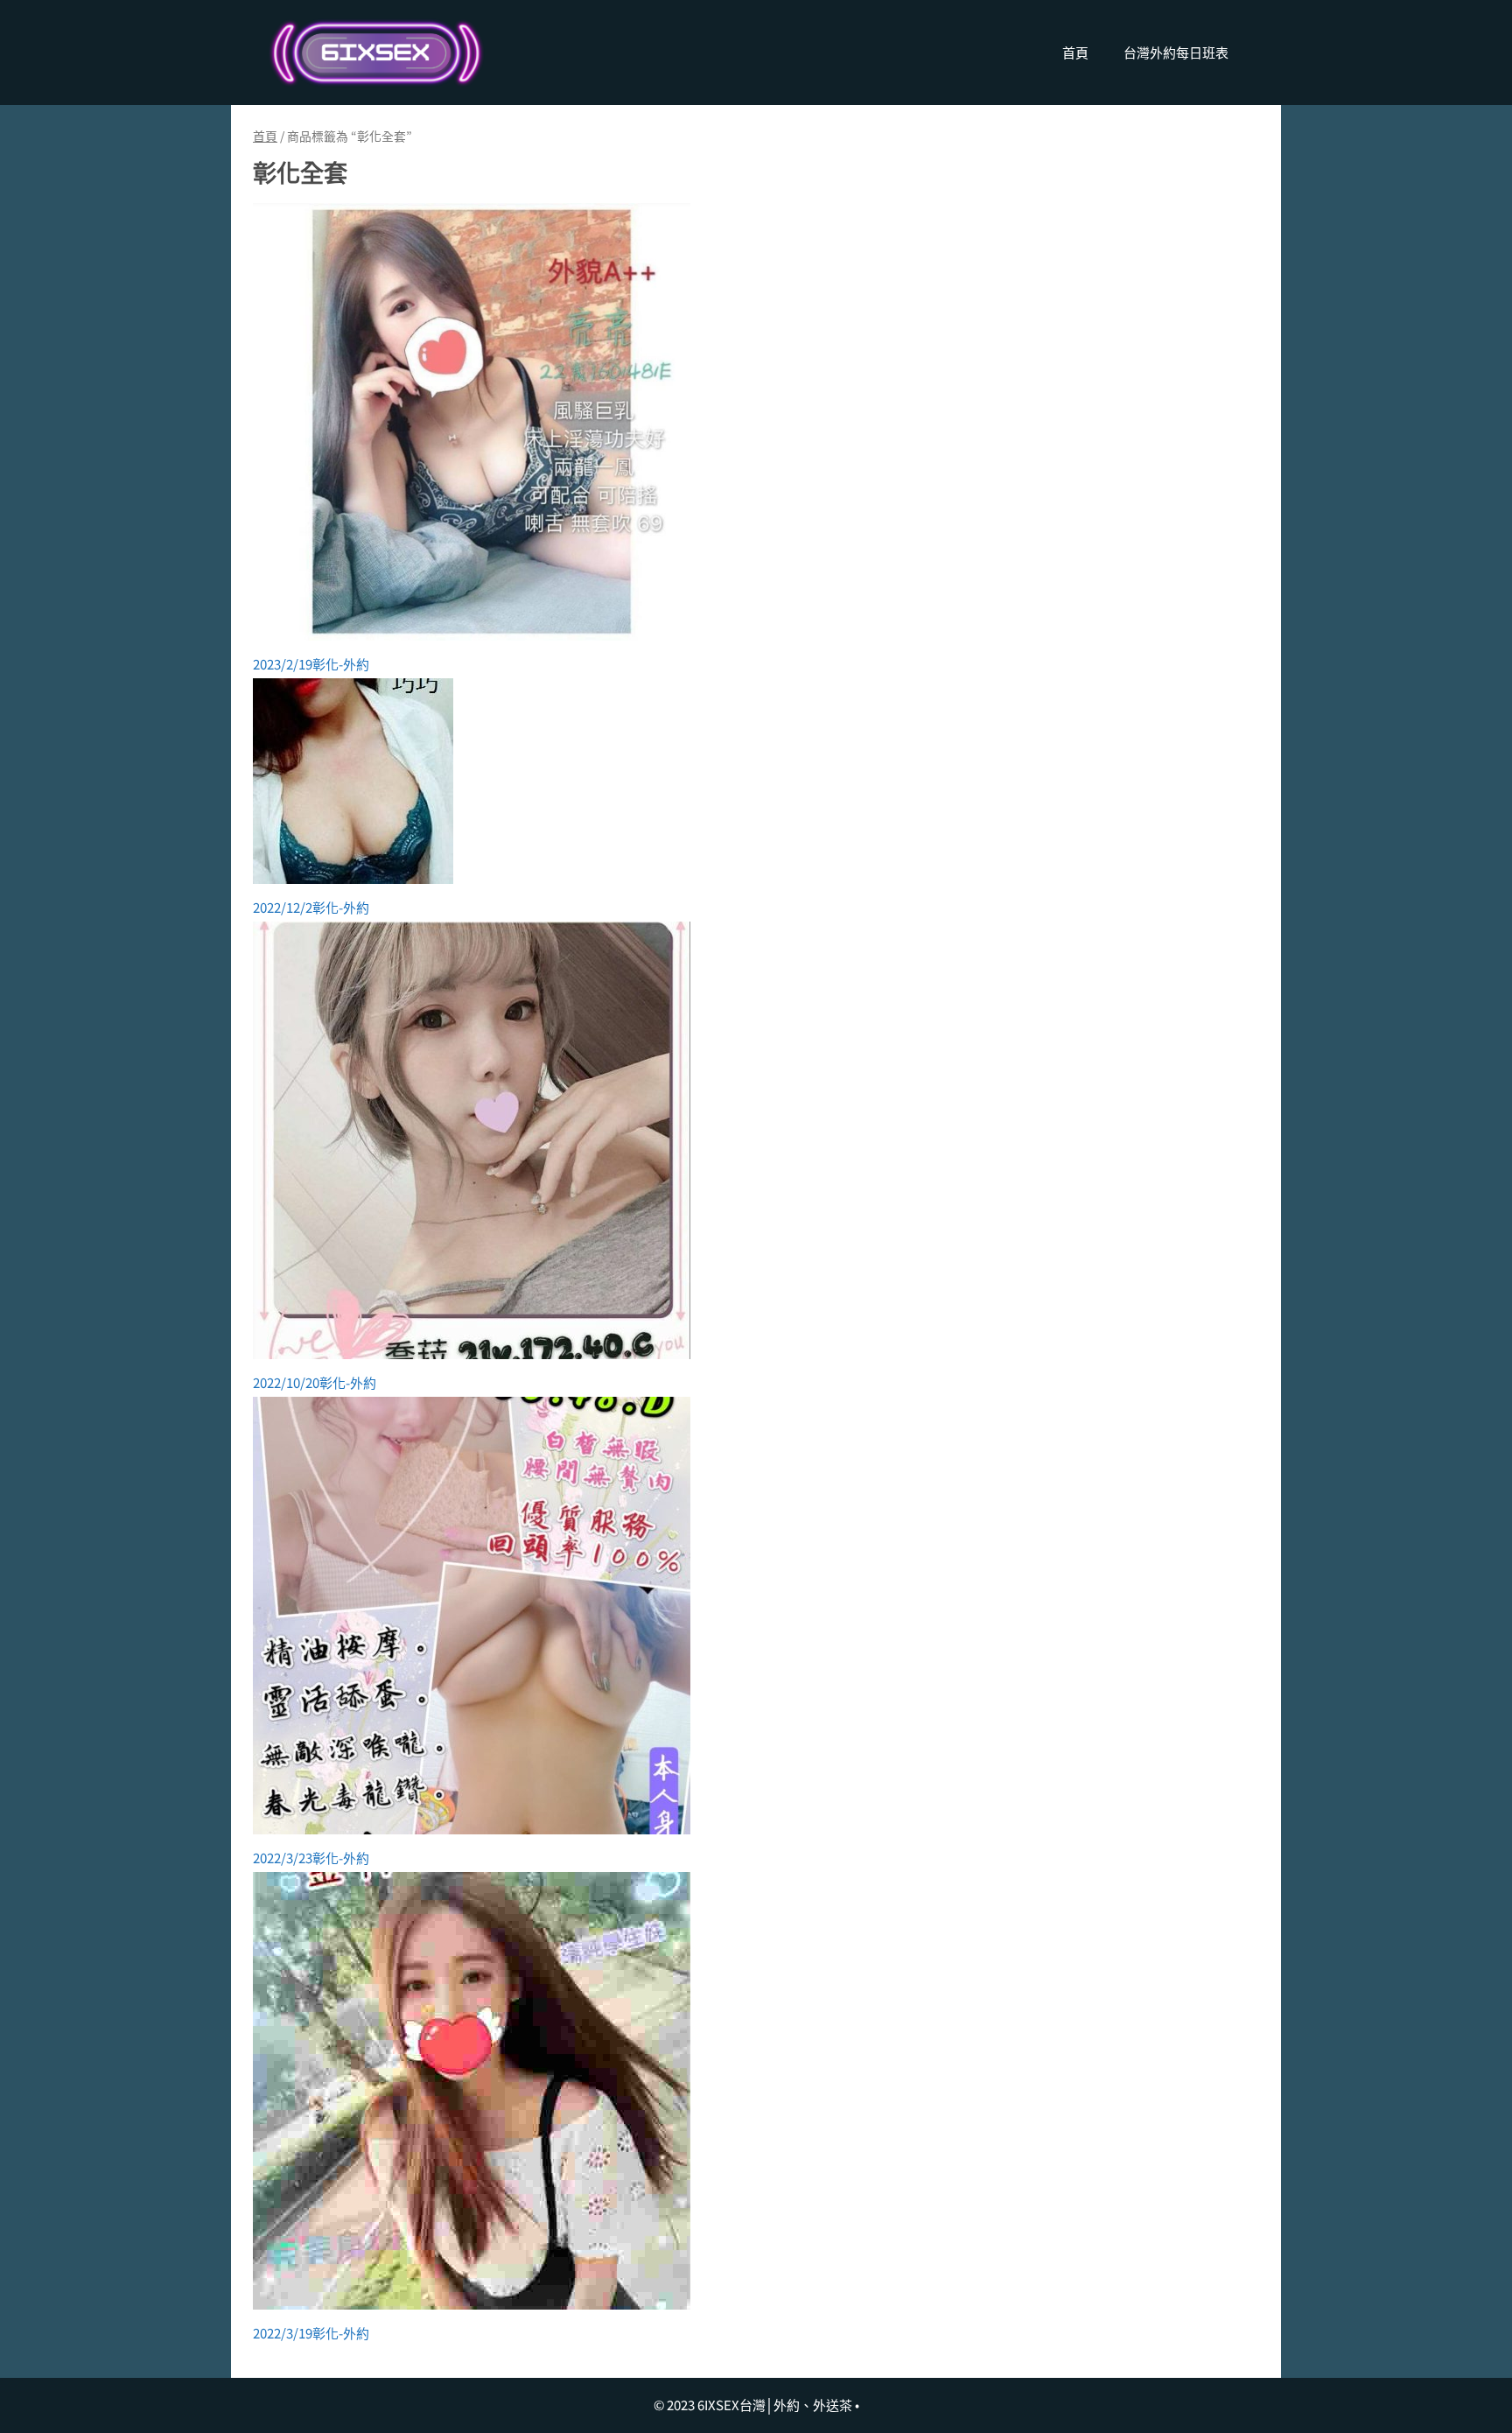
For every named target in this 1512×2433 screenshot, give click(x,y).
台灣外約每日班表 (1176, 52)
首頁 (1075, 52)
